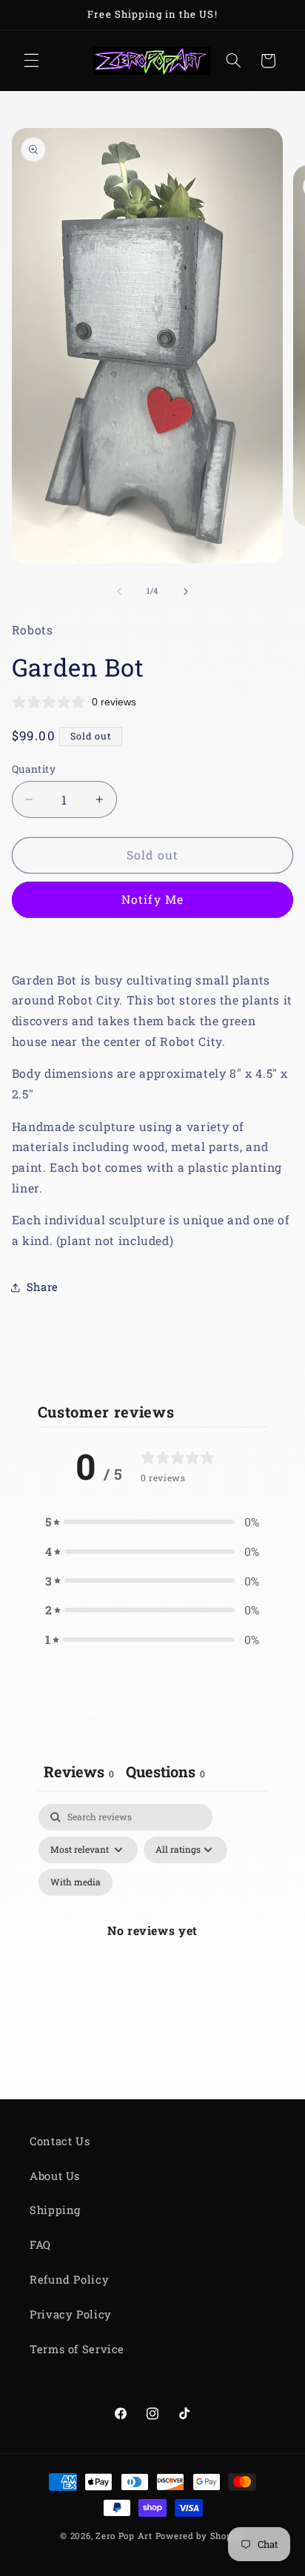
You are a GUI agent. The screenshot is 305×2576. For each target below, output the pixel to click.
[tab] (165, 1773)
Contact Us (60, 2141)
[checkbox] (76, 1882)
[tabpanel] (153, 1948)
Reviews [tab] (79, 1771)
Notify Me (152, 899)
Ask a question (113, 1711)
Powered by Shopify (200, 2536)
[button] (31, 61)
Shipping (55, 2210)
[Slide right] (186, 591)
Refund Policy (69, 2280)
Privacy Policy (71, 2314)
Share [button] (43, 1287)
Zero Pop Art (124, 2536)
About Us (55, 2176)
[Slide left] (119, 591)
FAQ (40, 2245)
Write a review (193, 1711)
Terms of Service (77, 2349)
